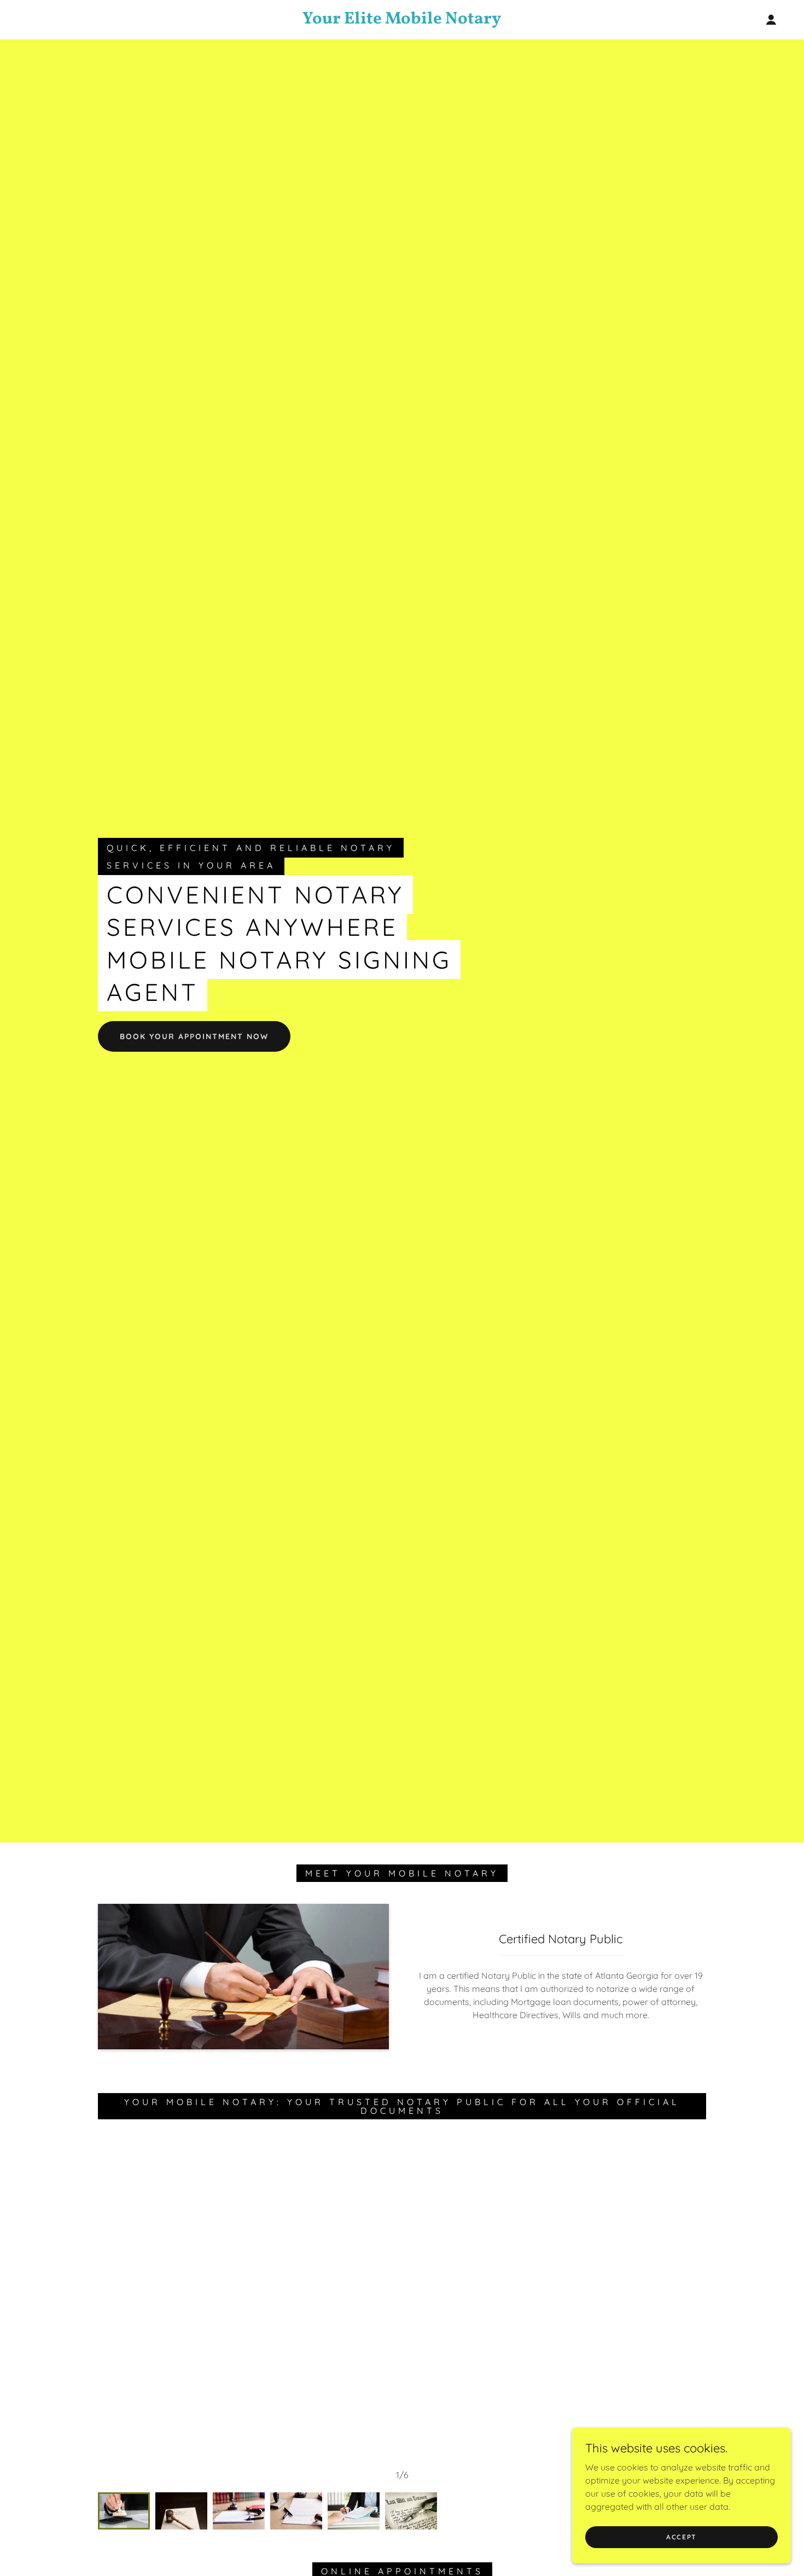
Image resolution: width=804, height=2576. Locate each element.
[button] (771, 20)
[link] (402, 20)
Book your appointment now (194, 1036)
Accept (681, 2537)
